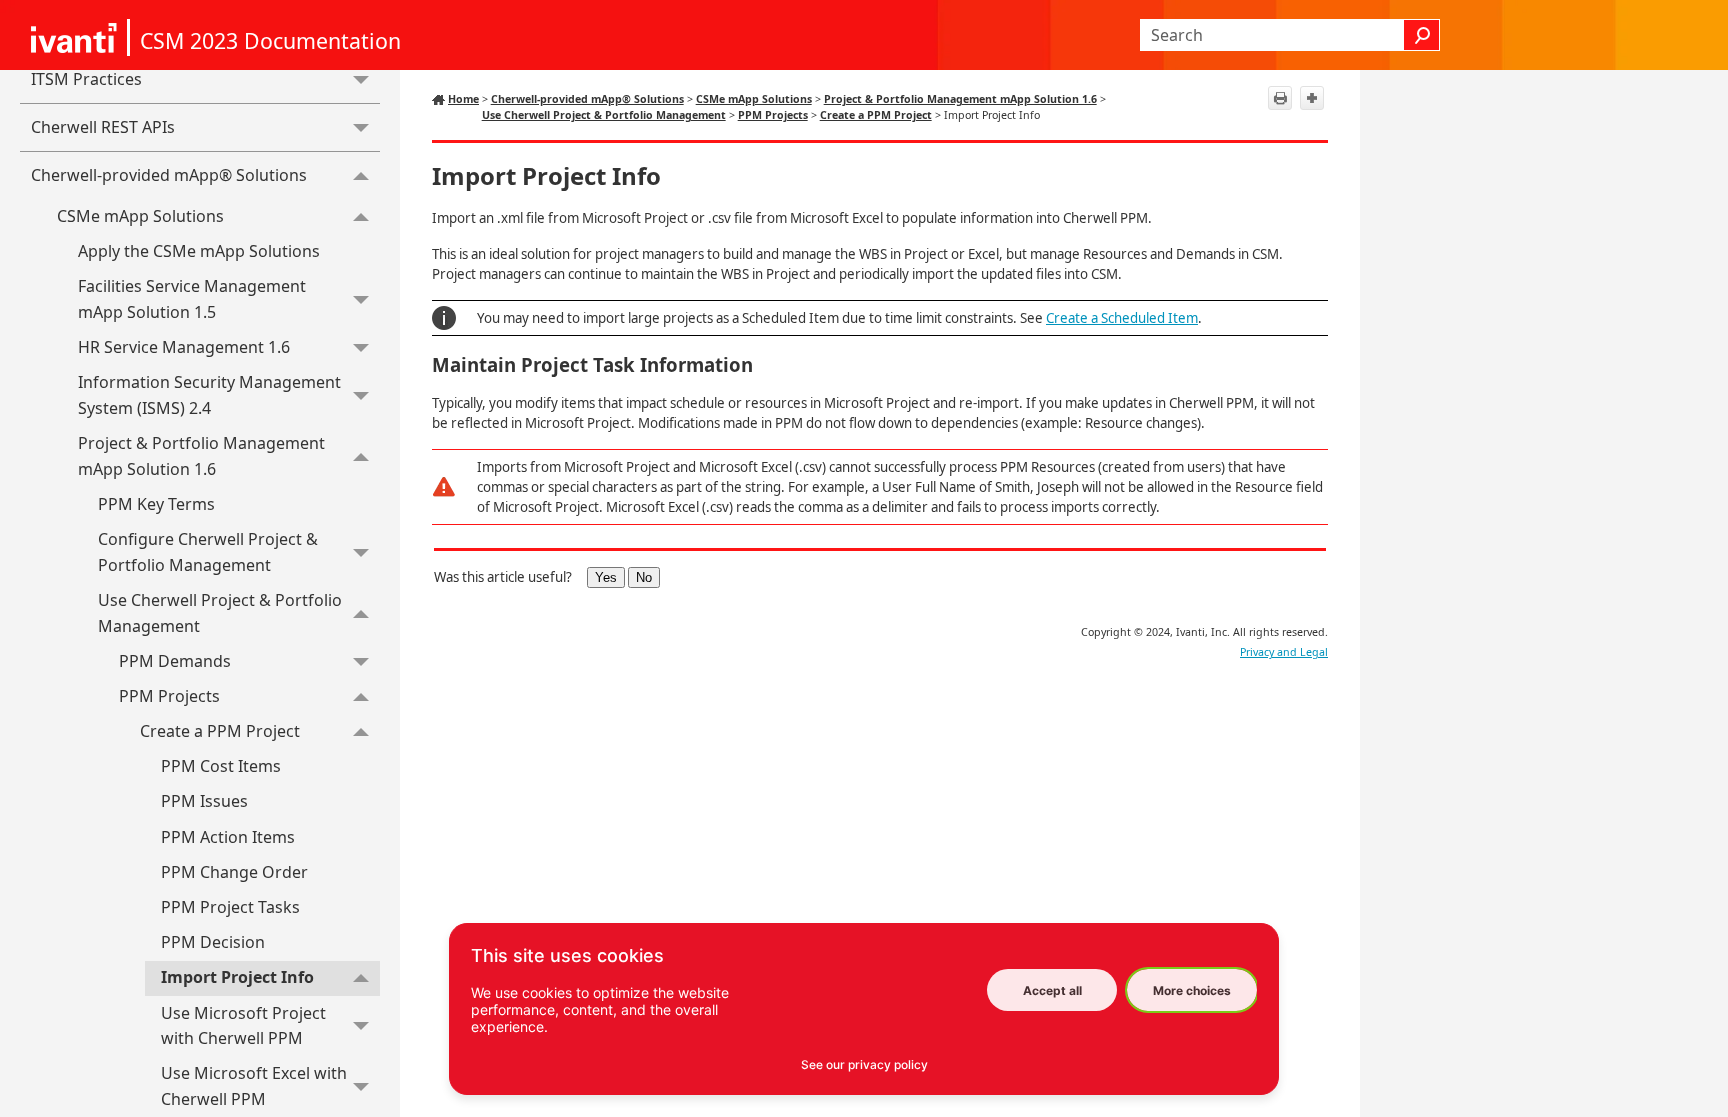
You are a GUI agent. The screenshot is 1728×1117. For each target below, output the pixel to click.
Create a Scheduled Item (1122, 318)
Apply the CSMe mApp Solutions (199, 251)
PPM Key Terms (156, 504)
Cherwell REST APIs (103, 127)
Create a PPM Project (220, 731)
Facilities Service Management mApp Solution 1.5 (192, 299)
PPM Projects (169, 696)
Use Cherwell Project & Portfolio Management (220, 613)
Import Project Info (237, 977)
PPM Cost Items (221, 766)
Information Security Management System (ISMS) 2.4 (209, 395)
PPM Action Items (228, 837)
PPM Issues (204, 801)
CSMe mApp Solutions (140, 216)
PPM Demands (175, 661)
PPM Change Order (234, 872)
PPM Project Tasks (230, 907)
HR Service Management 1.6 (184, 347)
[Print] (1280, 98)
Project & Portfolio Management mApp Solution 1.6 (201, 456)
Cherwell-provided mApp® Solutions (169, 175)
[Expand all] (1312, 98)
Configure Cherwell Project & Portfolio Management (208, 552)
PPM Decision (213, 942)
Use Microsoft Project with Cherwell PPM (243, 1026)
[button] (1422, 35)
